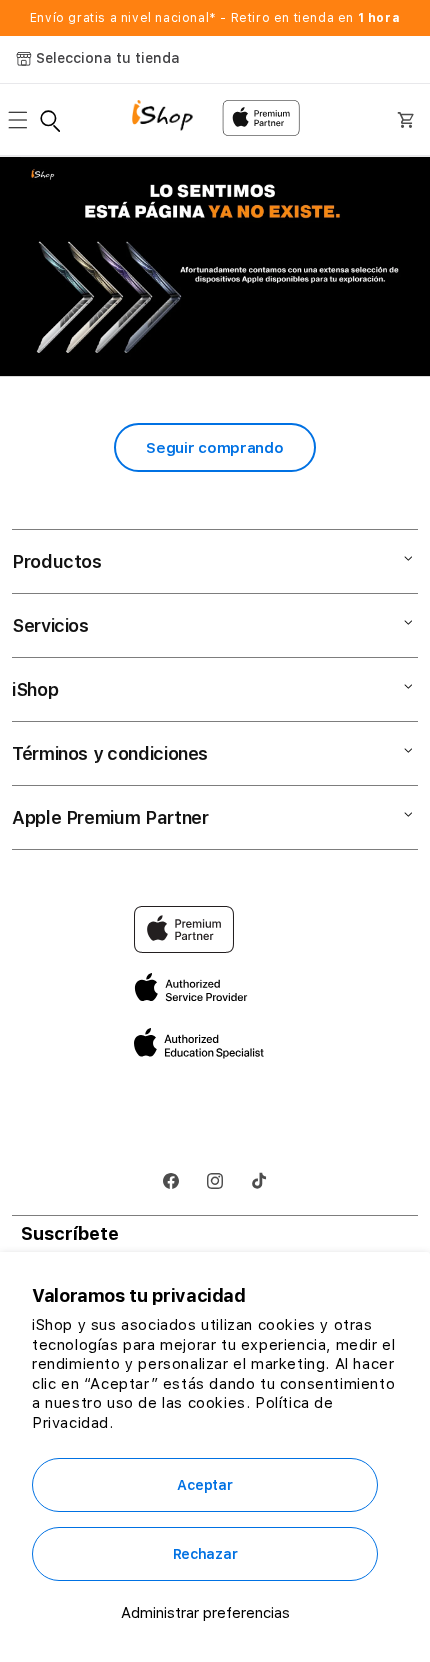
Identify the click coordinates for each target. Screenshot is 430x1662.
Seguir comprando (214, 448)
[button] (24, 120)
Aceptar (204, 1485)
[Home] (169, 117)
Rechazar (205, 1554)
